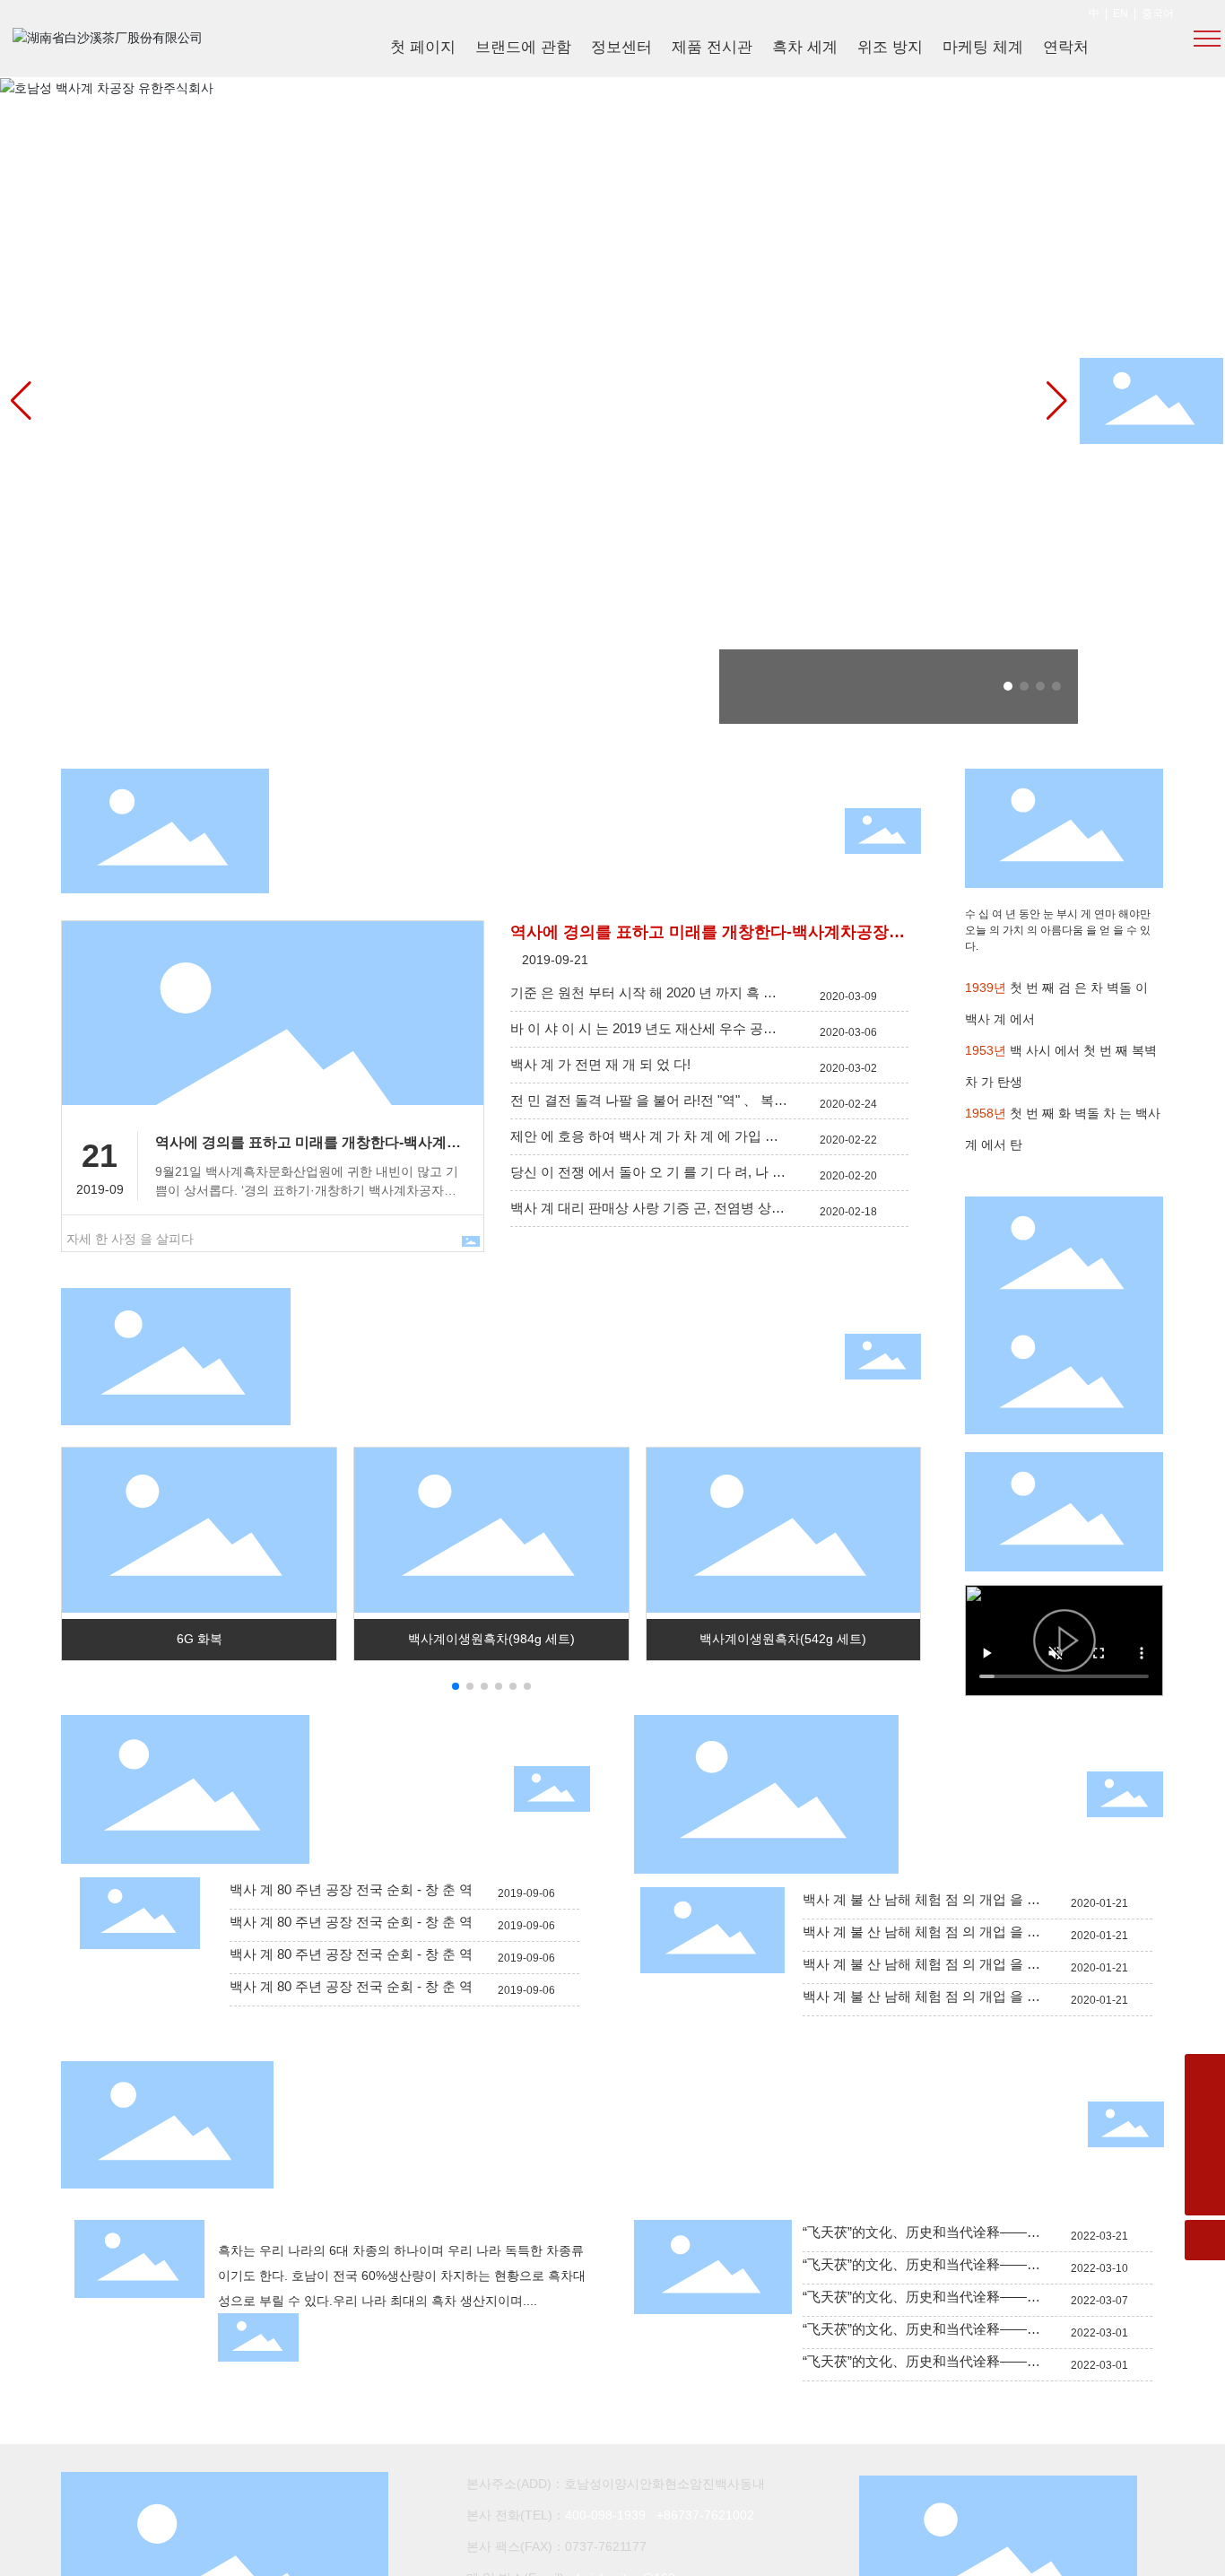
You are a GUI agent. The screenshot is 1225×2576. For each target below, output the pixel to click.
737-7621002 (716, 2515)
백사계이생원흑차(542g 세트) (783, 1639)
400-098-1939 (605, 2515)
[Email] (1205, 2115)
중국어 (1158, 13)
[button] (1008, 686)
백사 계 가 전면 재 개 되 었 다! (600, 1064)
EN (1121, 13)
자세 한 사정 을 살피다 (130, 1239)
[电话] (1205, 2155)
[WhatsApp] (1205, 2074)
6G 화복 (200, 1639)
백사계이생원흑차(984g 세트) (491, 1639)
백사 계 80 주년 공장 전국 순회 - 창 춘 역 (351, 1889)
